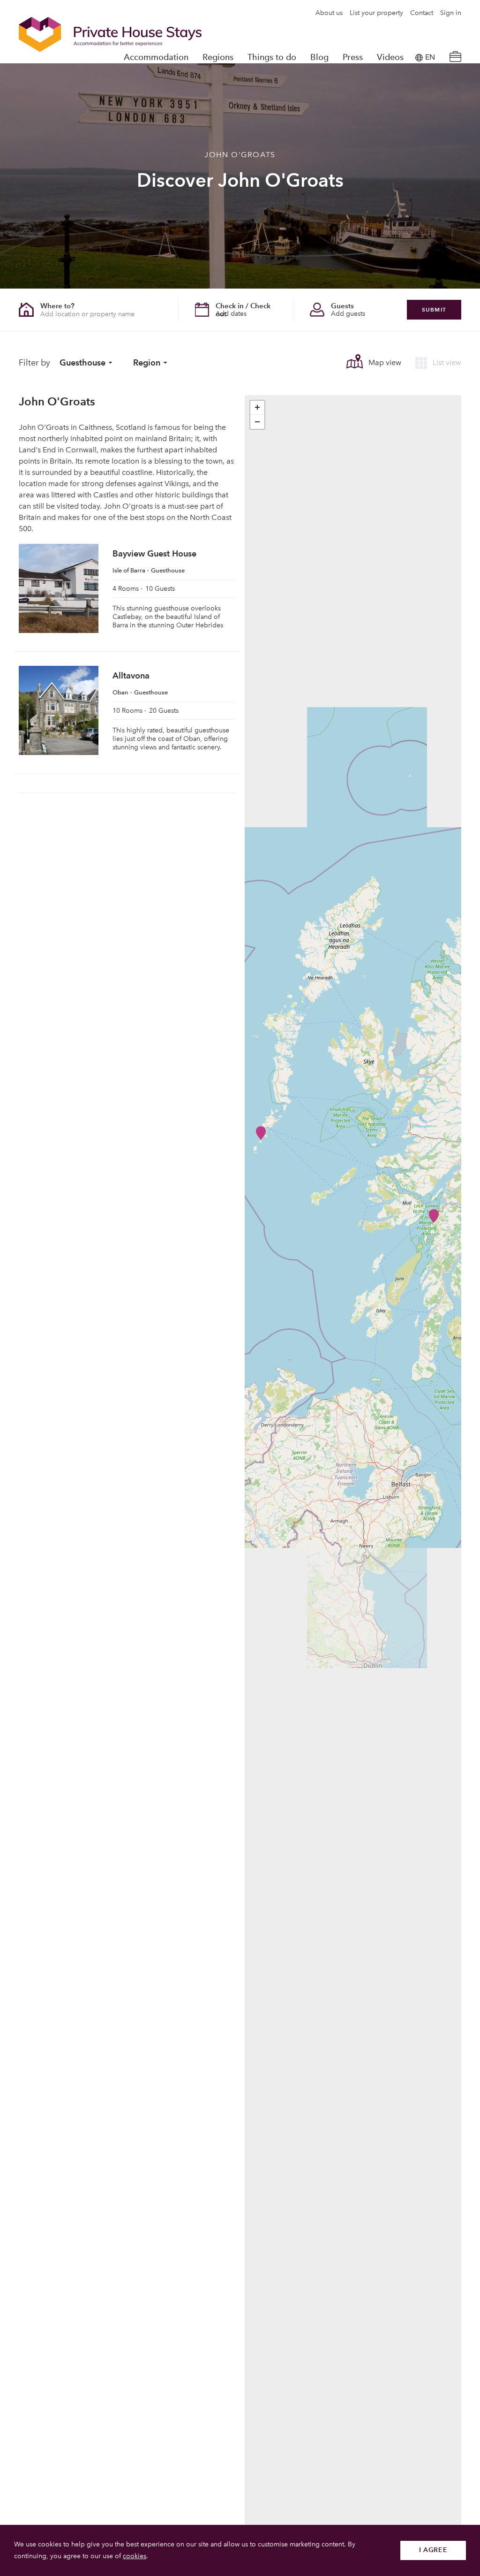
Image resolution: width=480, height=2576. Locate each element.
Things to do (272, 57)
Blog (319, 57)
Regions (218, 57)
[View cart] (455, 57)
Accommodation (156, 57)
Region (147, 362)
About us (329, 13)
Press (353, 57)
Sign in (451, 13)
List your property (376, 13)
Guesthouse (82, 362)
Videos (390, 57)
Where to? (57, 306)
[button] (261, 1133)
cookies (135, 2556)
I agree (433, 2550)
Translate (420, 105)
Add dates (231, 314)
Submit (434, 309)
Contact (422, 13)
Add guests (348, 314)
